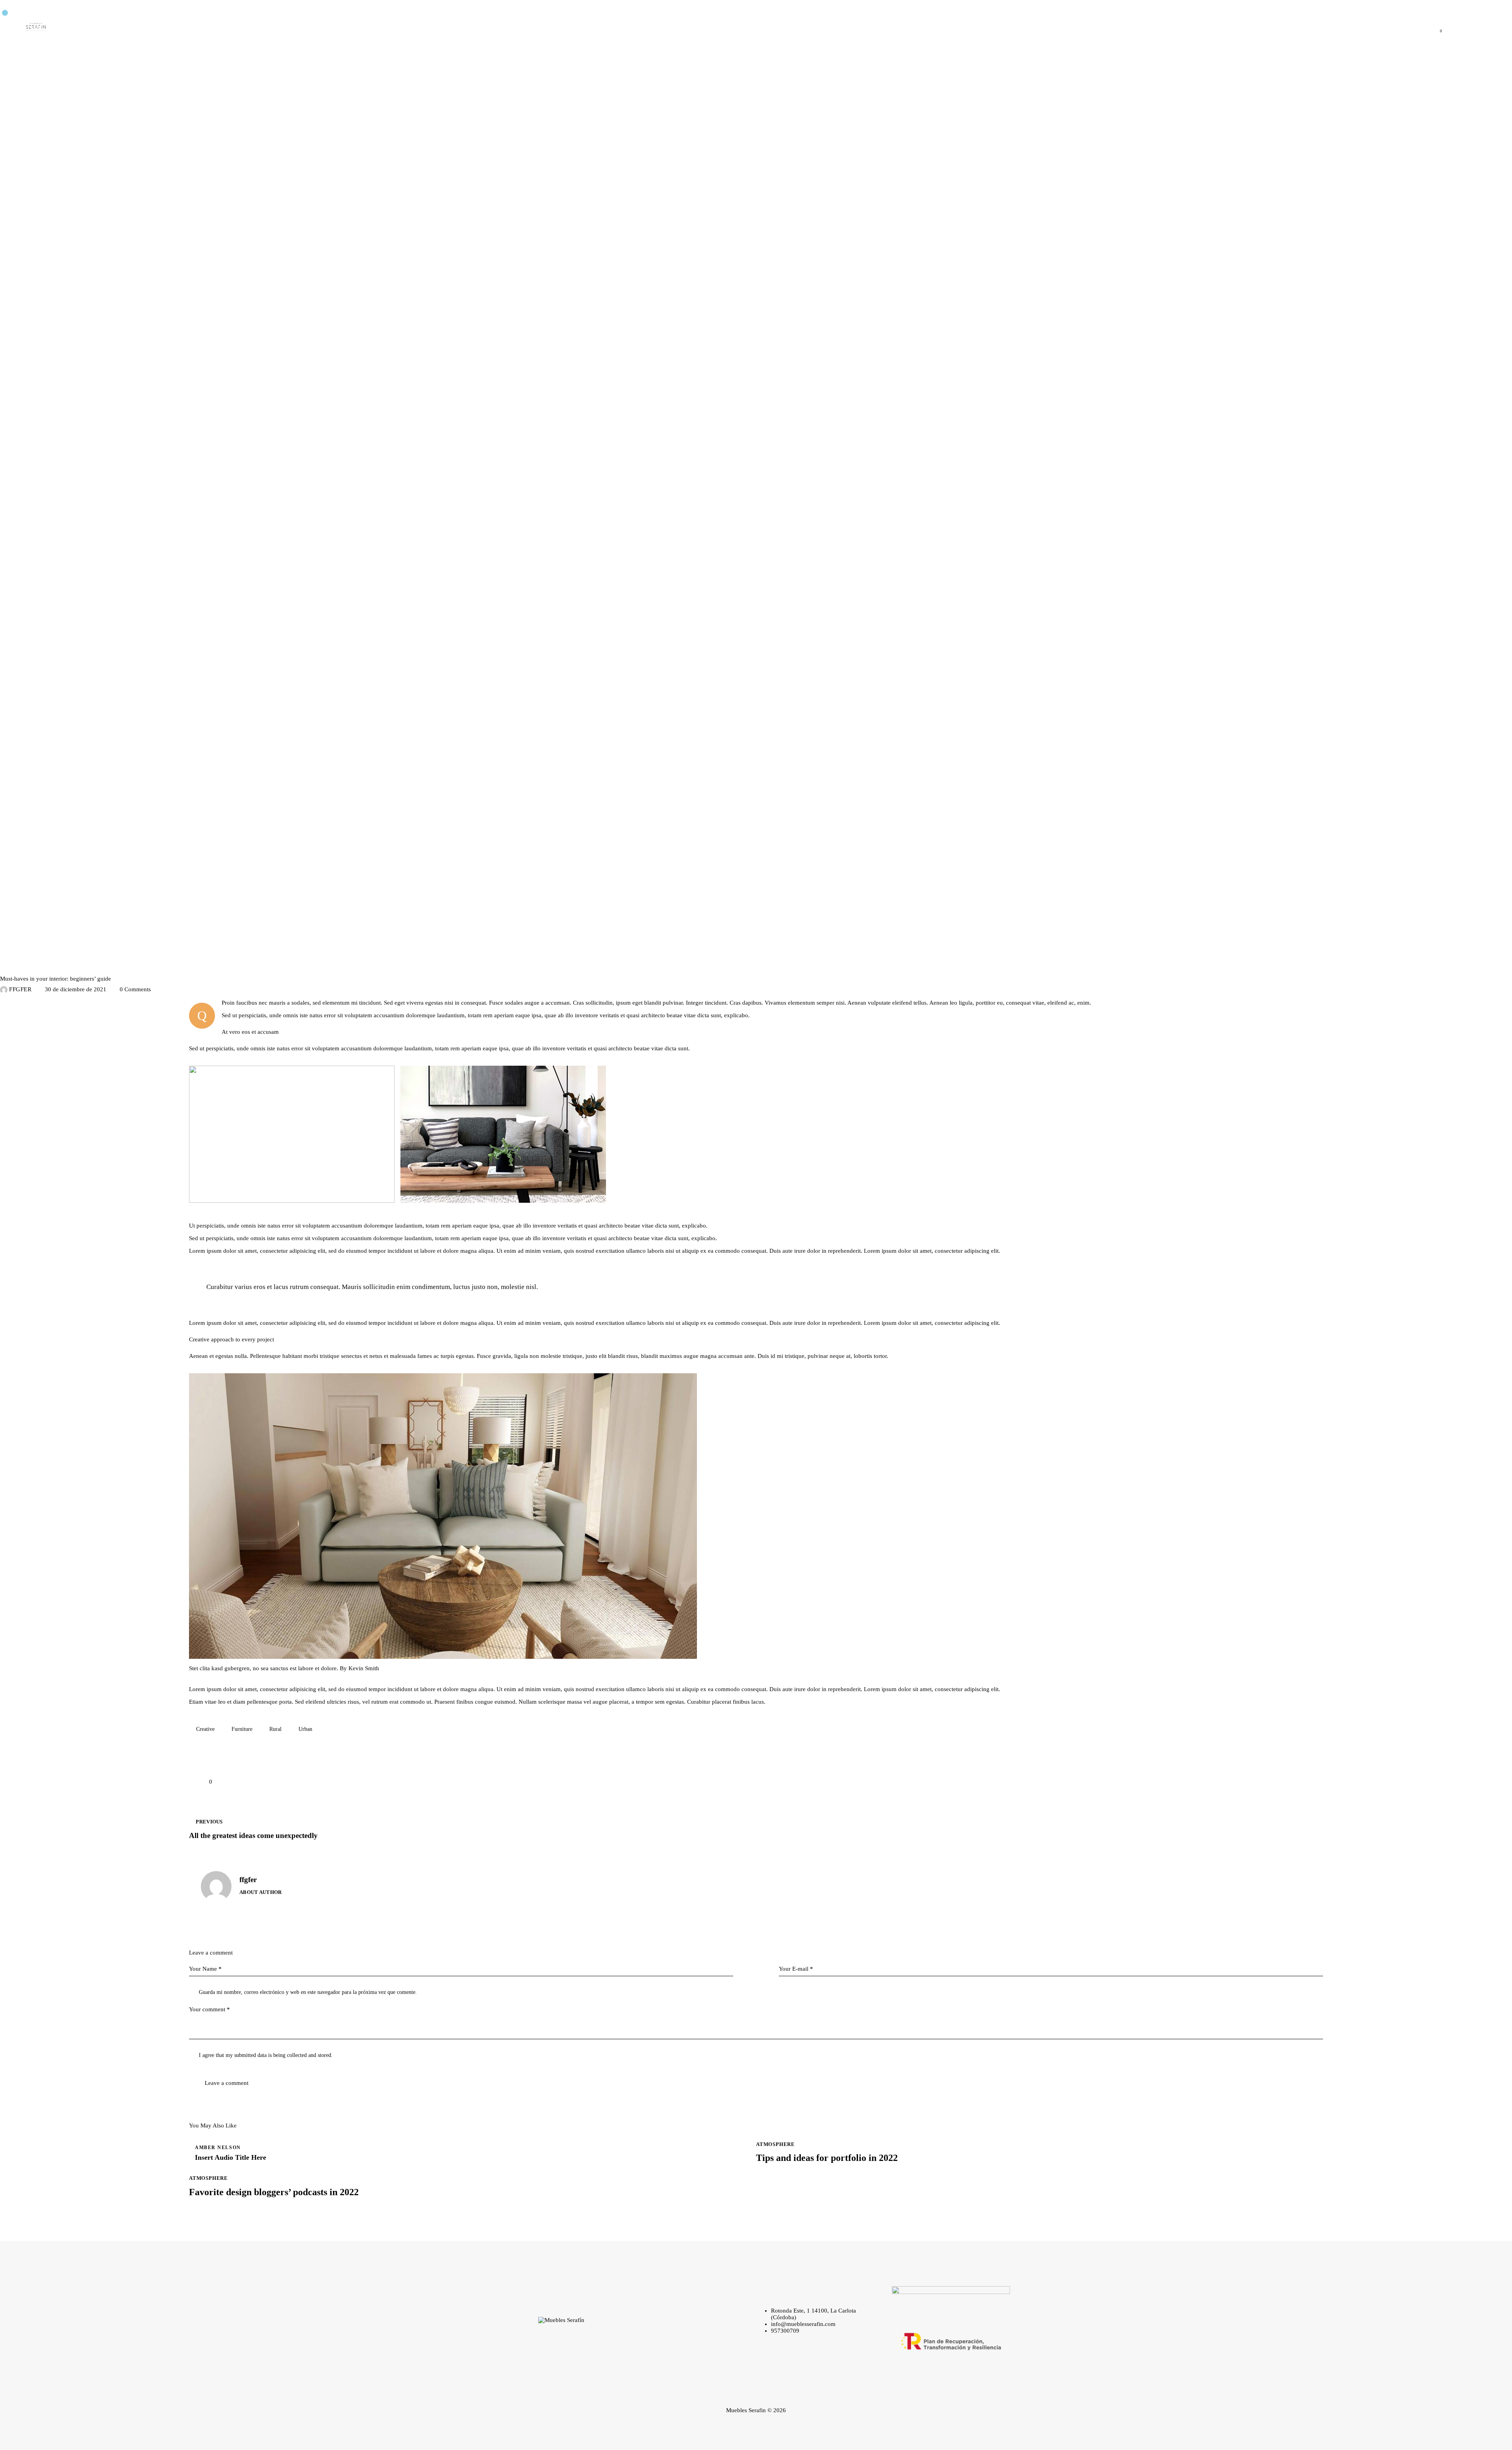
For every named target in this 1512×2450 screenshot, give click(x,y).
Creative (205, 1729)
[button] (201, 1781)
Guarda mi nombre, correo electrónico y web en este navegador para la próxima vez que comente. (308, 1992)
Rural (275, 1729)
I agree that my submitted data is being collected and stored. (266, 2055)
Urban (305, 1729)
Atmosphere (23, 965)
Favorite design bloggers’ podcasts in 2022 (274, 2192)
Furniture (242, 1729)
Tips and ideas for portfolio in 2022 (827, 2158)
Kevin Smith (364, 1668)
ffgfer (248, 1880)
